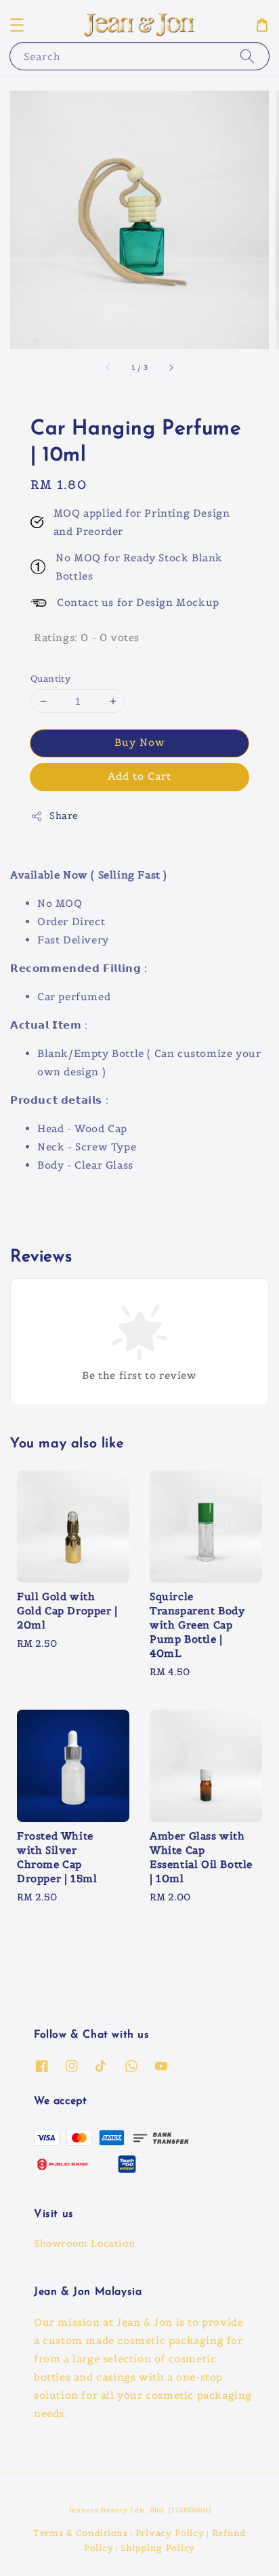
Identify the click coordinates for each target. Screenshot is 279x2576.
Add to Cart (139, 776)
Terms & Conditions (81, 2533)
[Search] (247, 56)
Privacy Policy (170, 2533)
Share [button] (64, 816)
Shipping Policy (158, 2548)
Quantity (50, 679)
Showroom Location (84, 2243)
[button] (17, 25)
